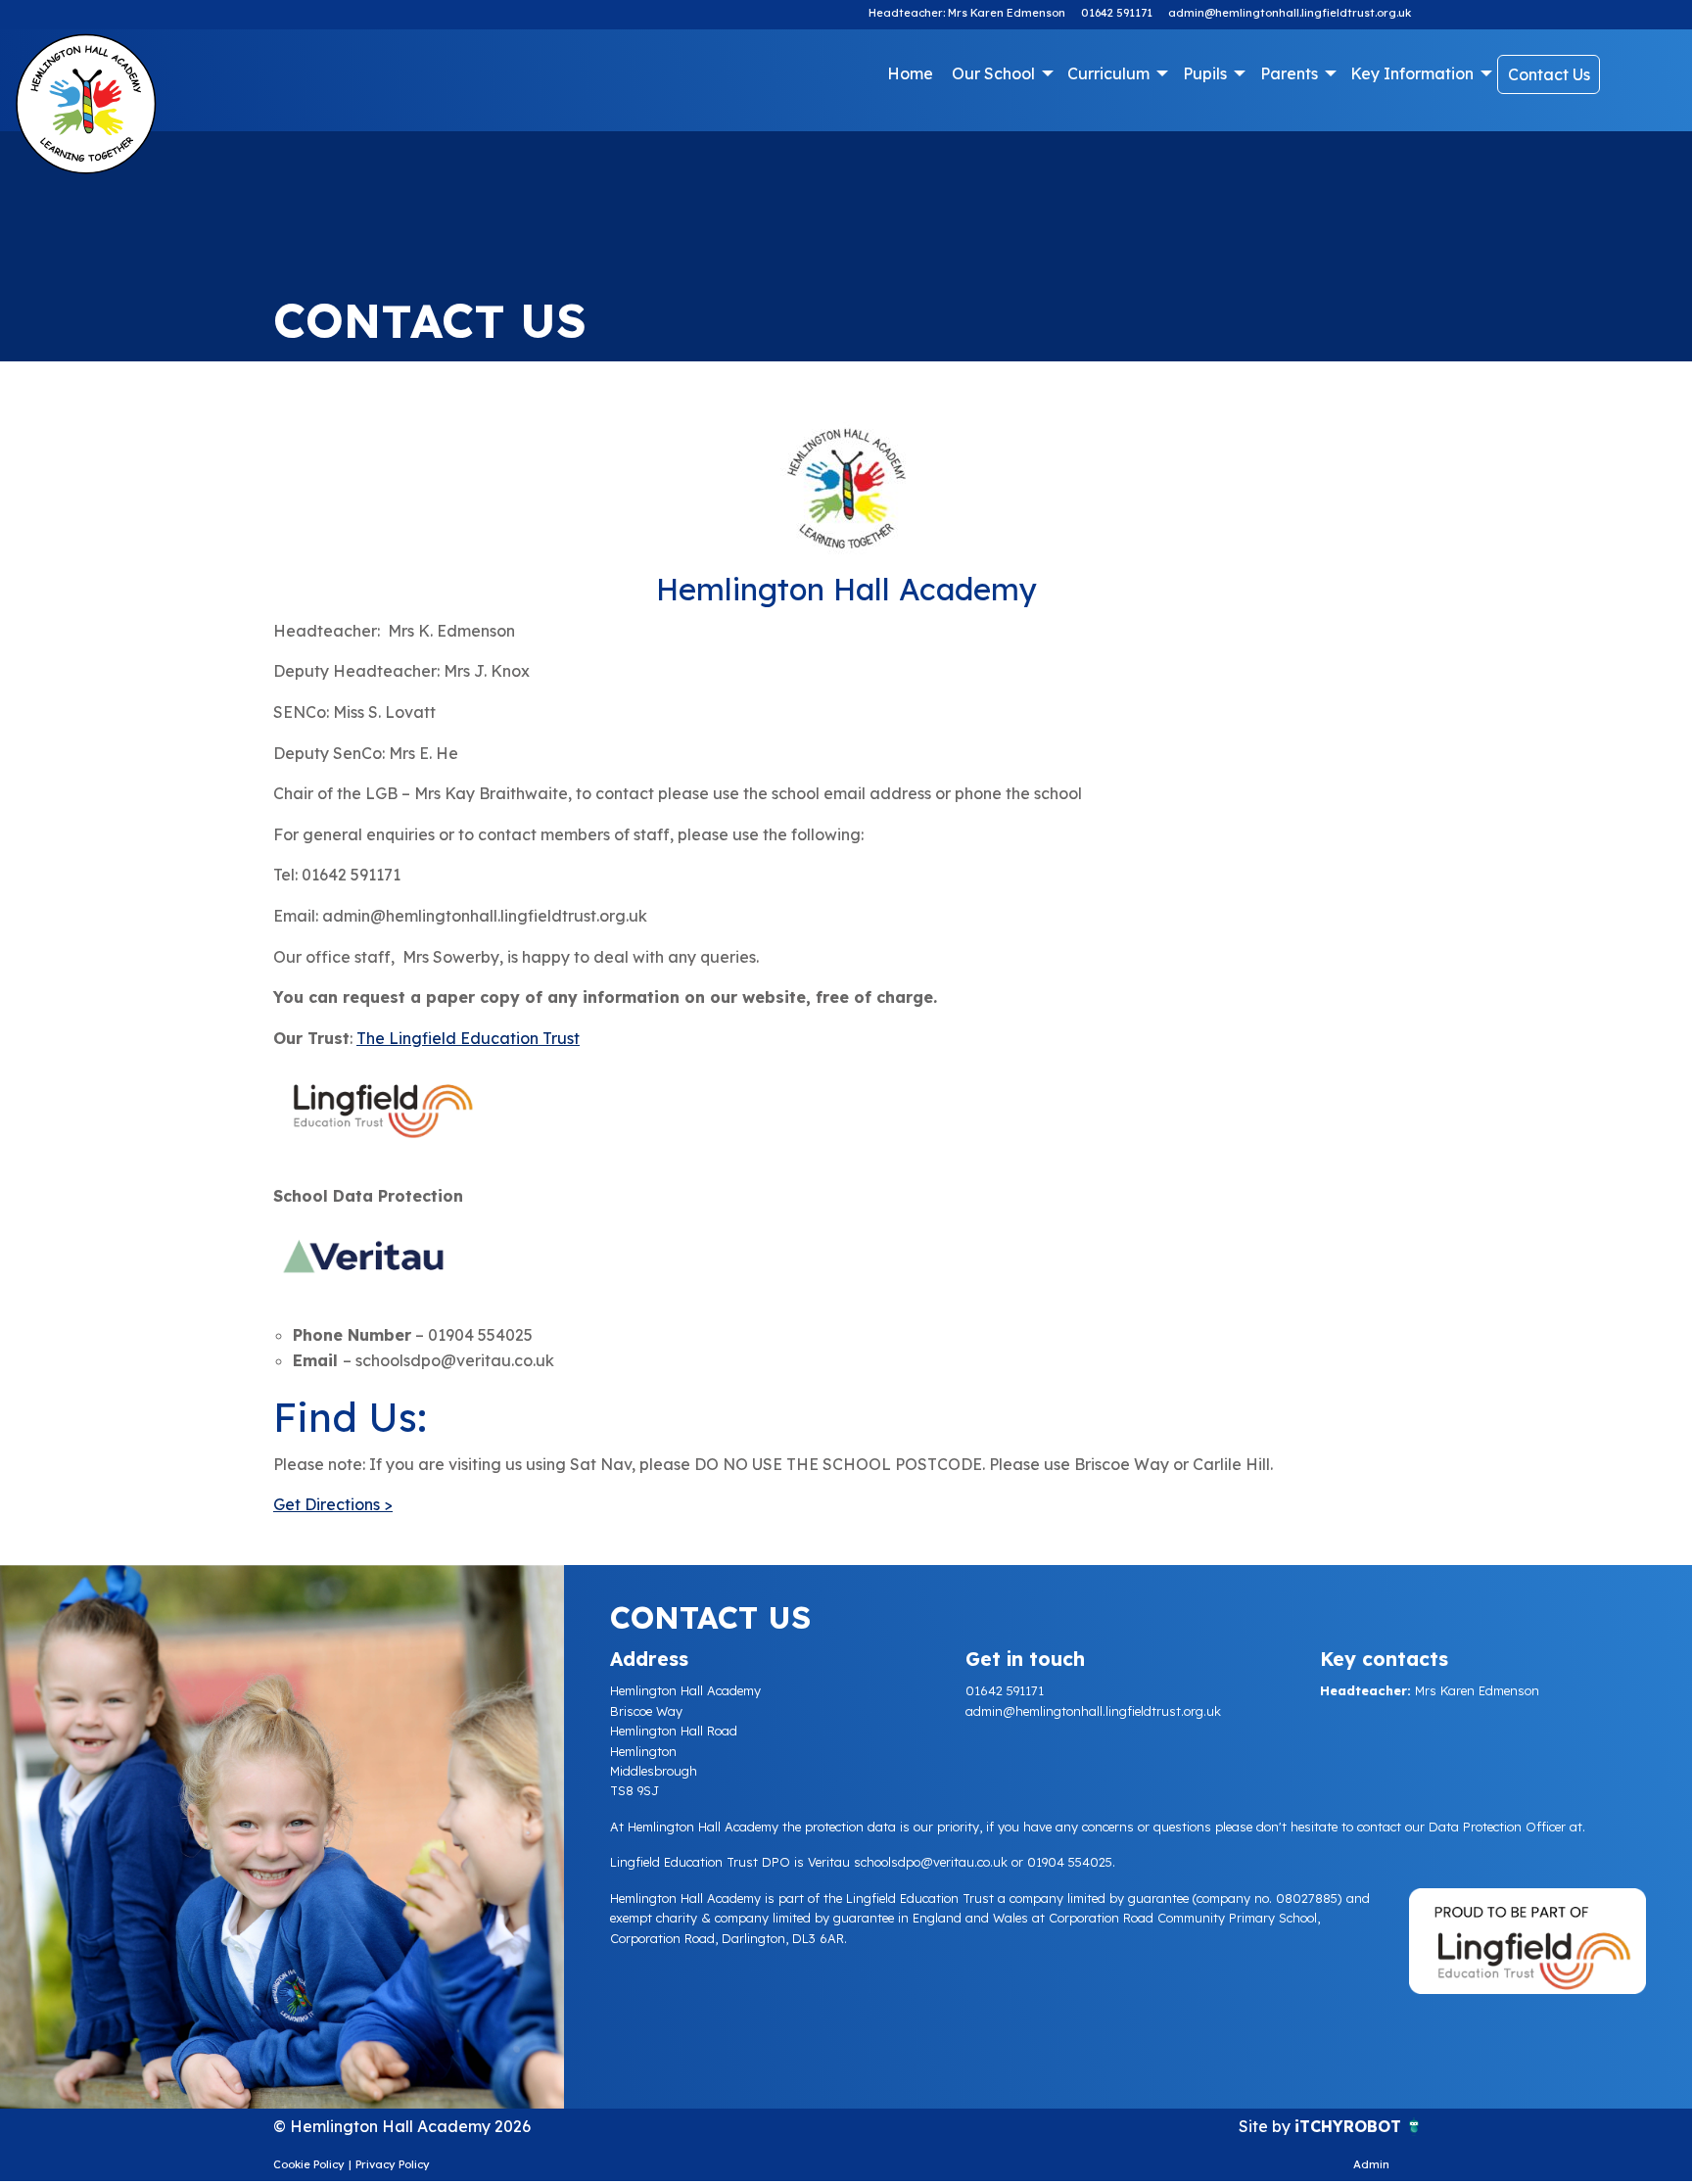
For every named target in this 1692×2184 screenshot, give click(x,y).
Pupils (1205, 73)
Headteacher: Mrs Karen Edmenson (967, 13)
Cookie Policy (309, 2164)
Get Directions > (333, 1504)
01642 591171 (1117, 13)
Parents (1289, 73)
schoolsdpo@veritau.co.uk (931, 1862)
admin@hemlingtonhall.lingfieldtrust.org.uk (1290, 13)
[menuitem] (910, 74)
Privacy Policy (393, 2164)
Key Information (1412, 73)
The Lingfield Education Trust (468, 1038)
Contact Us (1549, 74)
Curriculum (1108, 73)
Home (910, 73)
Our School (993, 73)
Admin (1371, 2164)
